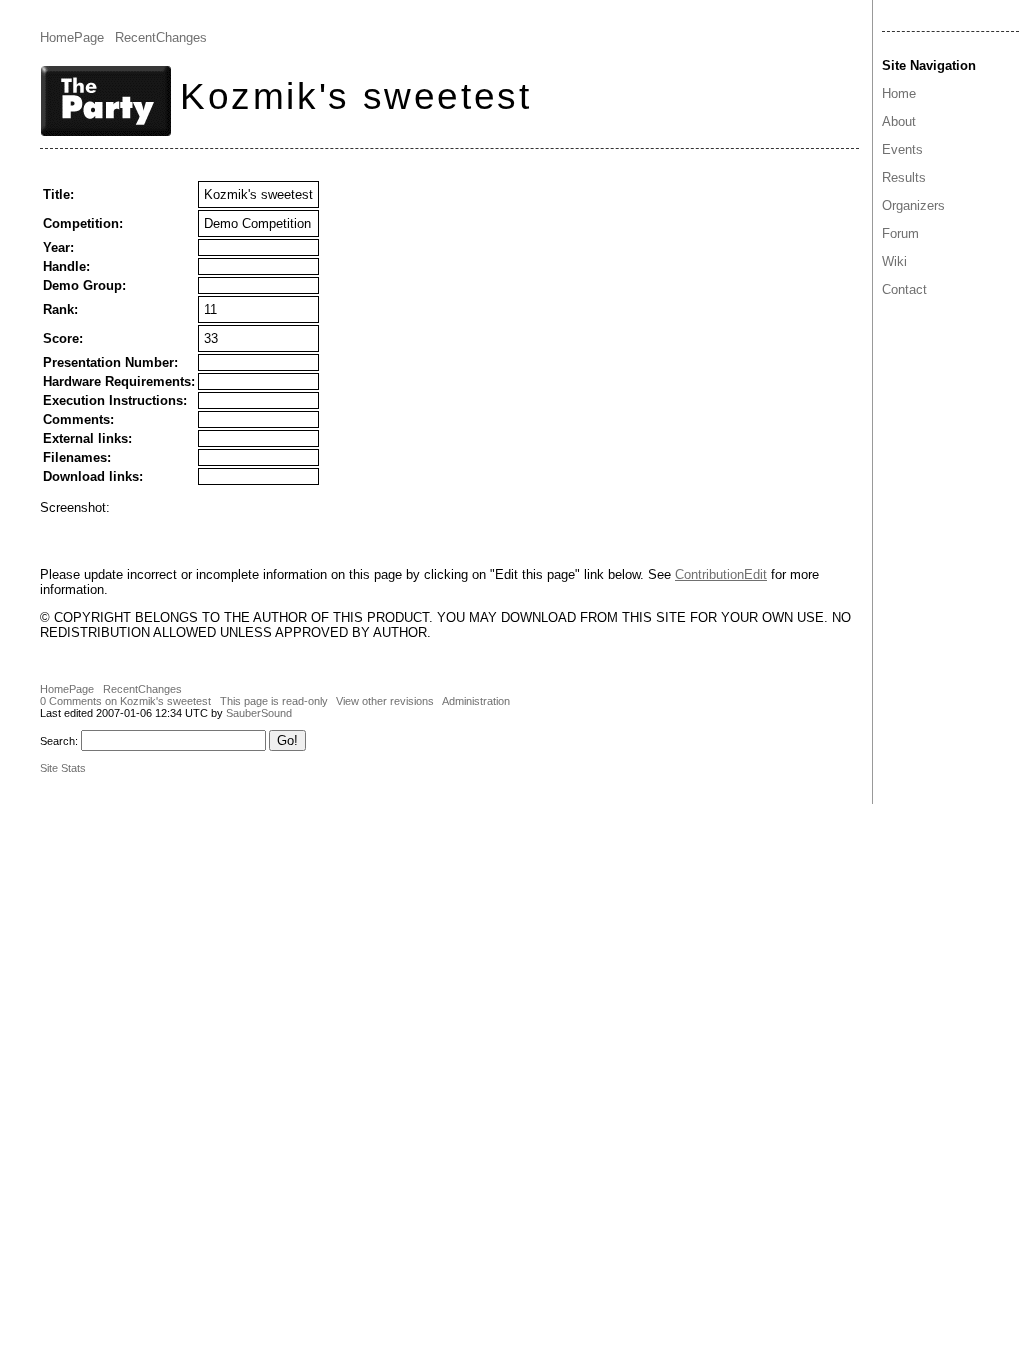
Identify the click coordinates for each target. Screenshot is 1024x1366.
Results (904, 177)
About (899, 121)
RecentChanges (161, 37)
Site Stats (63, 768)
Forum (900, 233)
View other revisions (385, 701)
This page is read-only (274, 701)
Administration (476, 701)
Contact (904, 289)
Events (902, 149)
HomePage (72, 37)
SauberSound (259, 713)
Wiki (894, 261)
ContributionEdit (721, 574)
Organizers (913, 205)
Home (899, 93)
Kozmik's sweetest (355, 96)
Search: (59, 741)
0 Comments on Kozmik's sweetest (125, 701)
